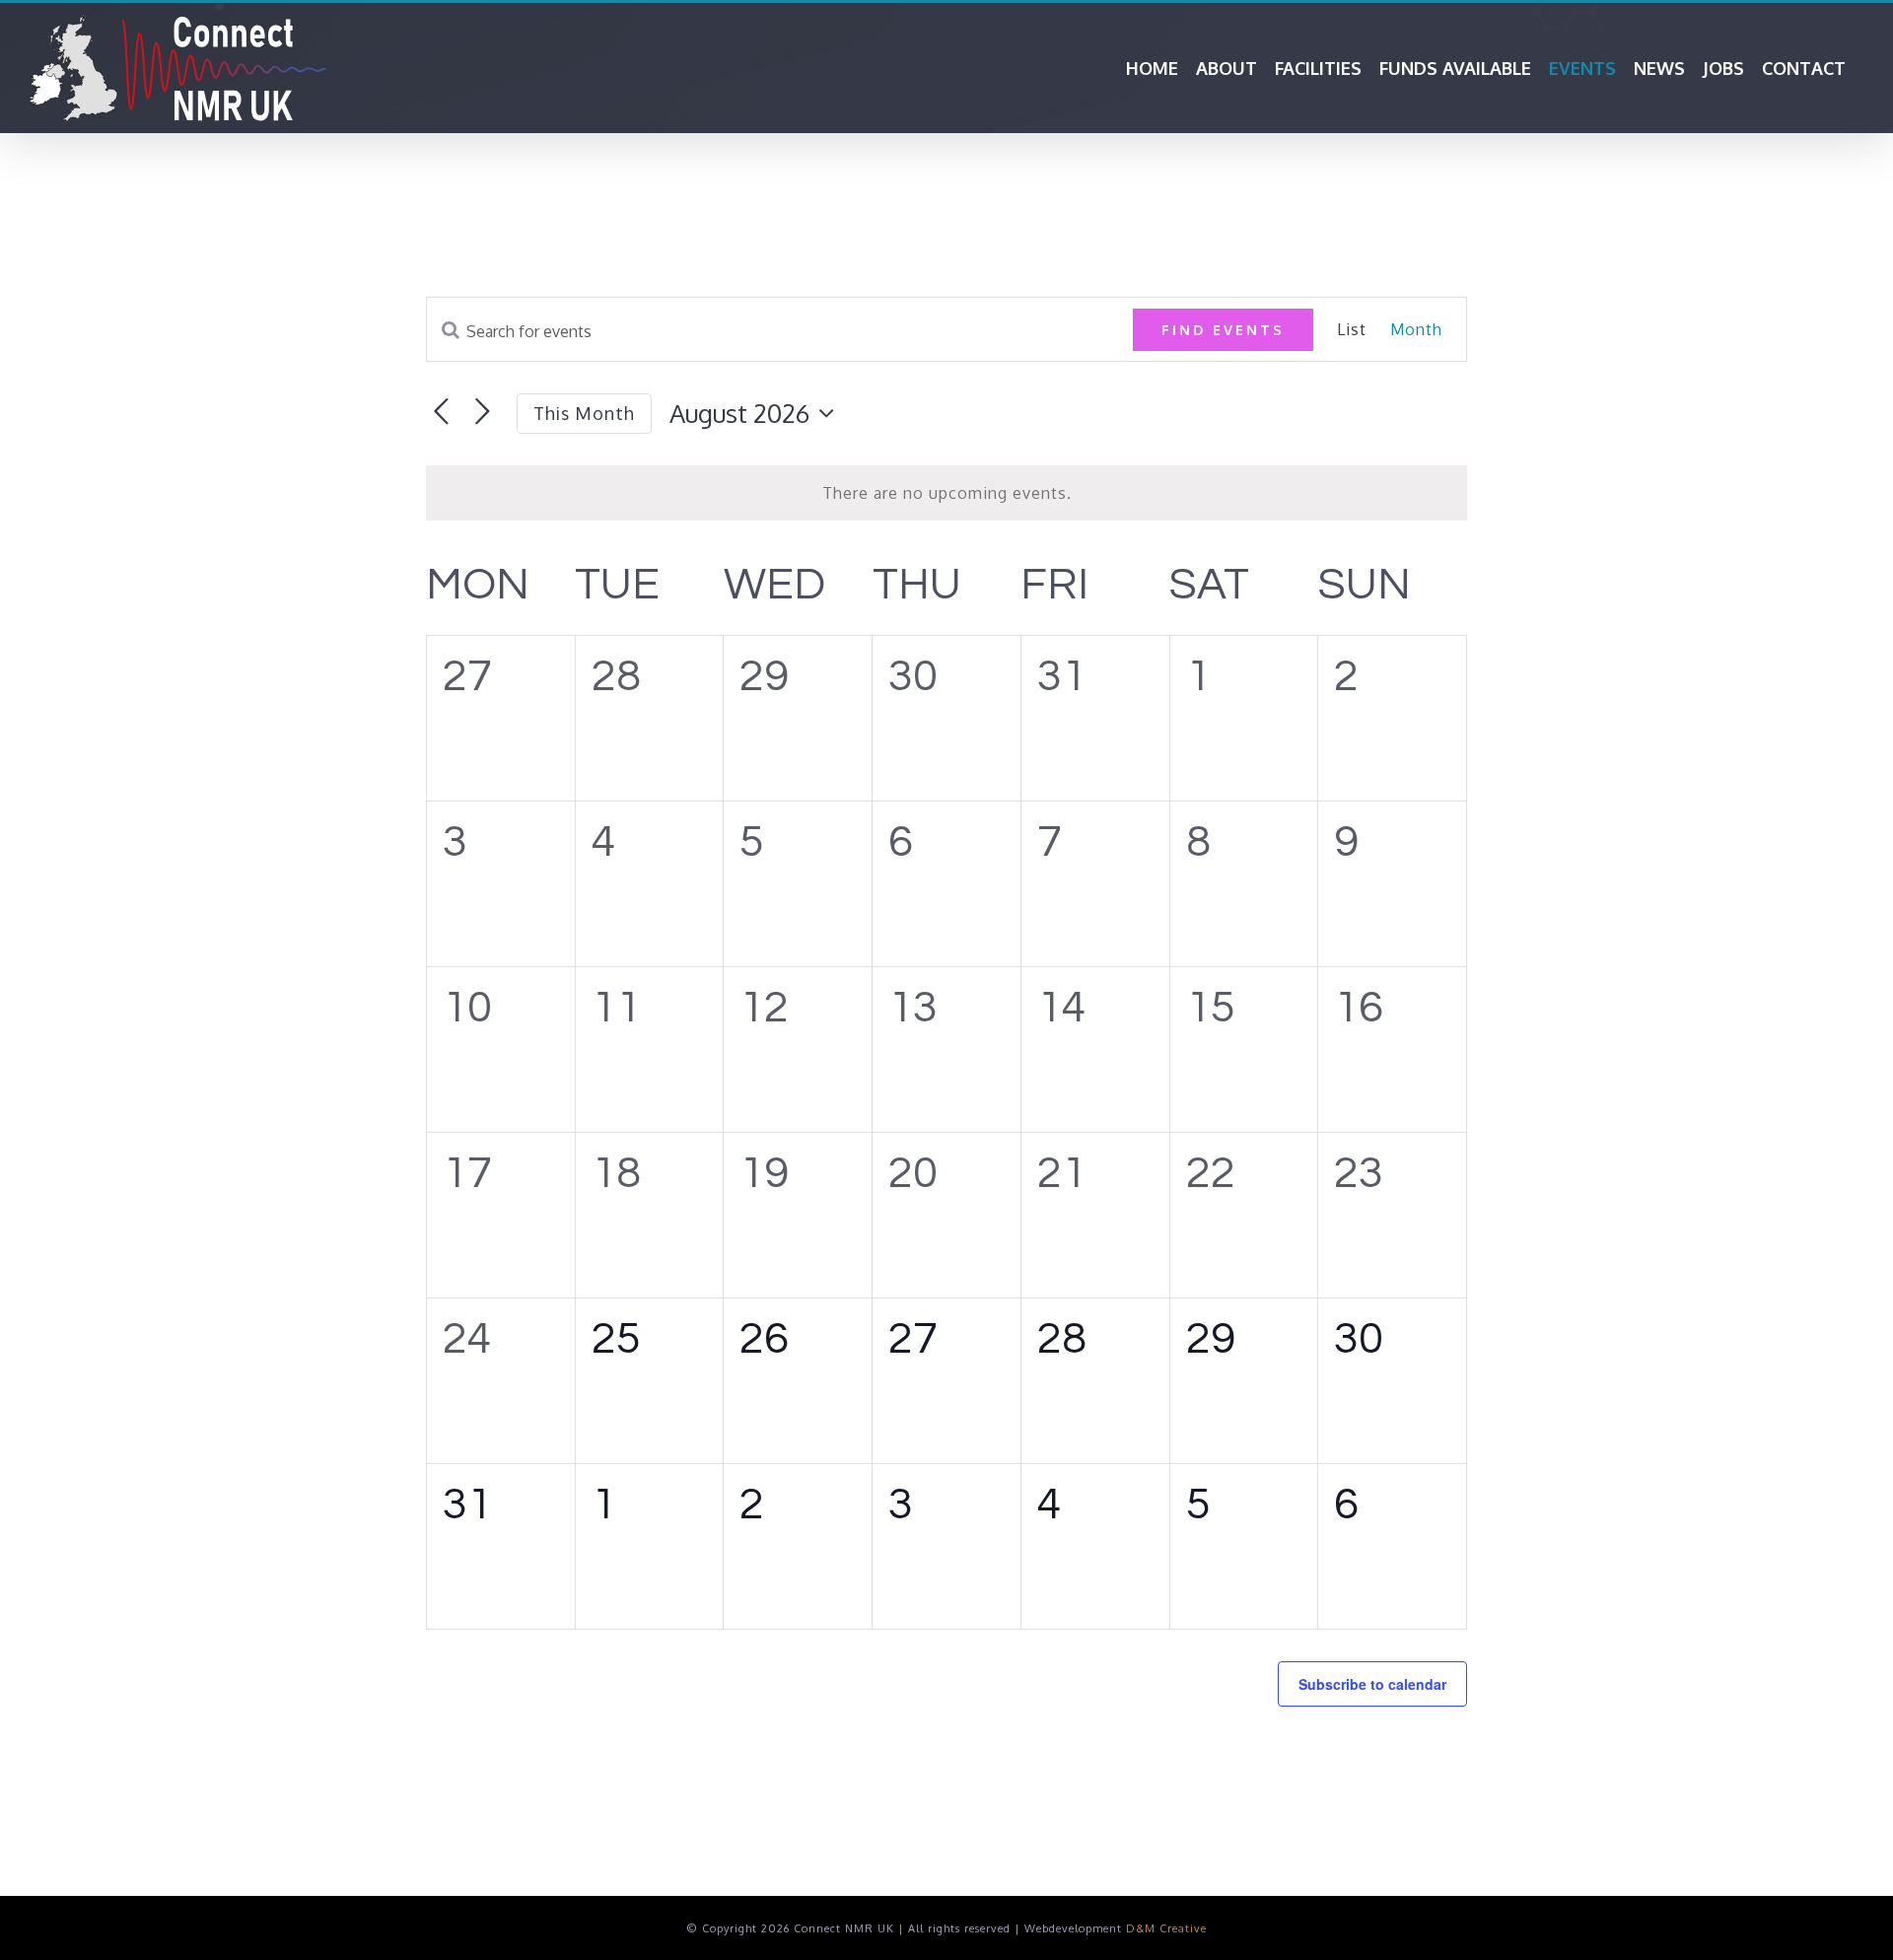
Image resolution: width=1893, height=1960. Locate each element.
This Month (584, 413)
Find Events (1223, 330)
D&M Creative (1166, 1928)
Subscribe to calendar (1372, 1684)
